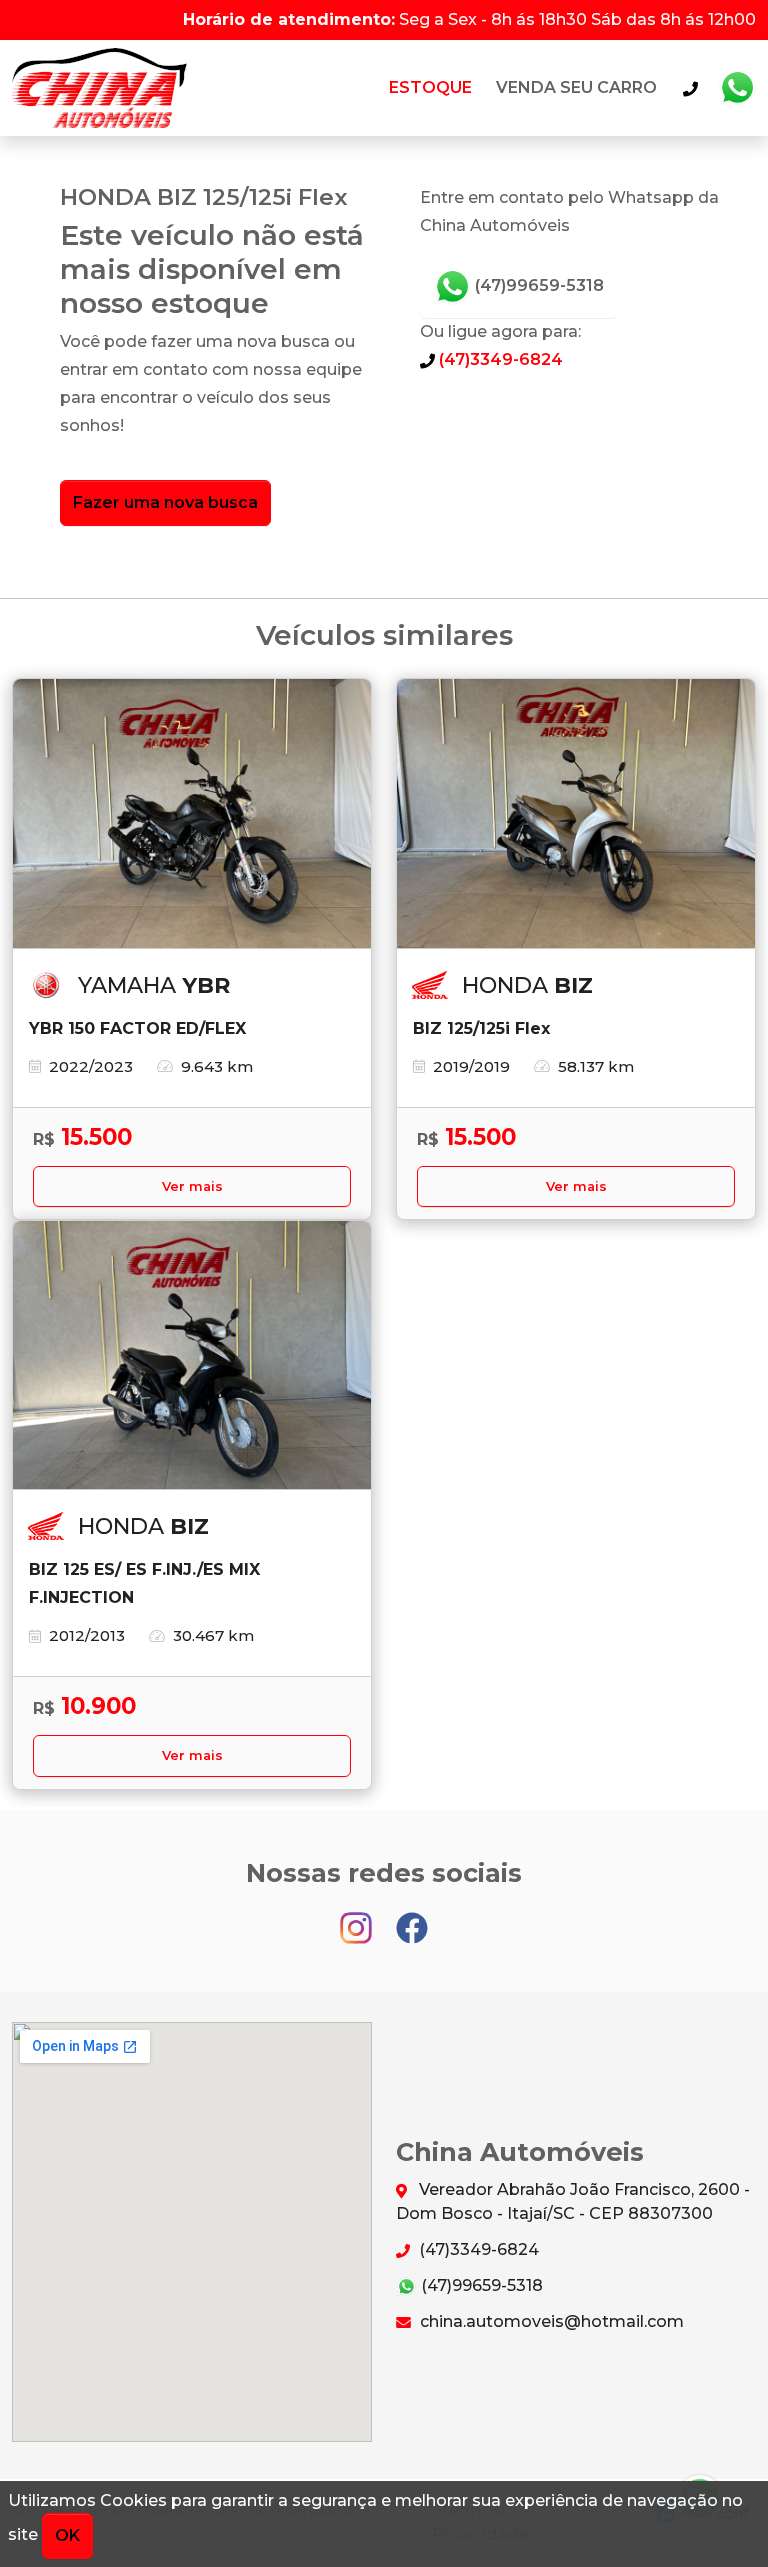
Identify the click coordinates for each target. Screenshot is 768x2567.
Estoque (430, 87)
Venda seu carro (576, 87)
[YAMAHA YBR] (192, 814)
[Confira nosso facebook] (412, 1918)
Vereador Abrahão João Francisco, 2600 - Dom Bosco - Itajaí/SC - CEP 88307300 (573, 2201)
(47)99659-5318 (537, 285)
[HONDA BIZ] (576, 814)
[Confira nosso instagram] (358, 1918)
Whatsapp (737, 88)
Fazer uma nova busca (165, 502)
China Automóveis (99, 88)
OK (67, 2535)
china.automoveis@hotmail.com (550, 2321)
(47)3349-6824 (499, 359)
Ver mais (192, 1186)
